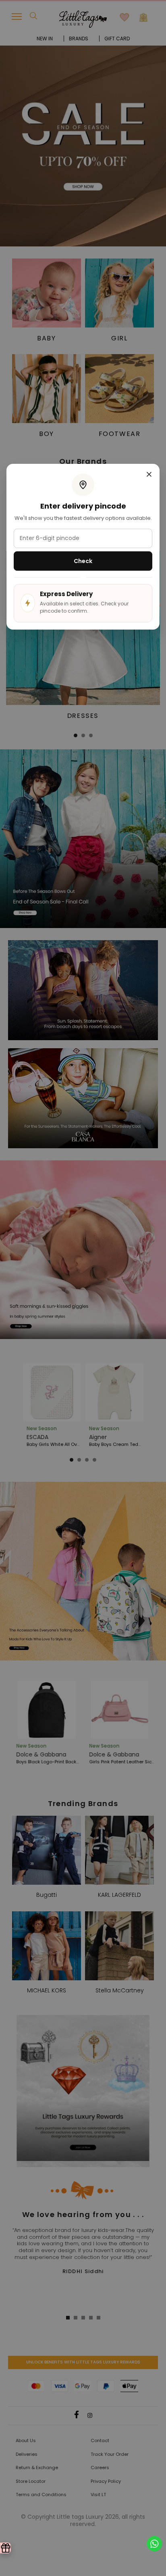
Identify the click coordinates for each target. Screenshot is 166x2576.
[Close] (149, 475)
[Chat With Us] (154, 2543)
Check (83, 561)
